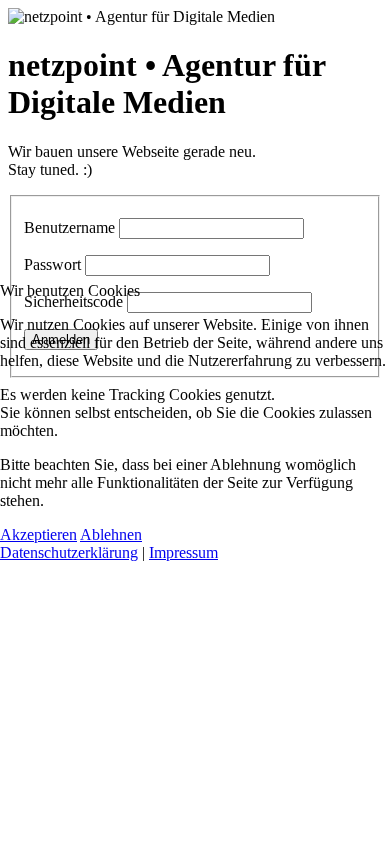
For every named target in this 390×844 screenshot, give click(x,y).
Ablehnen (111, 534)
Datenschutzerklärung (69, 552)
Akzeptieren (38, 534)
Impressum (183, 552)
